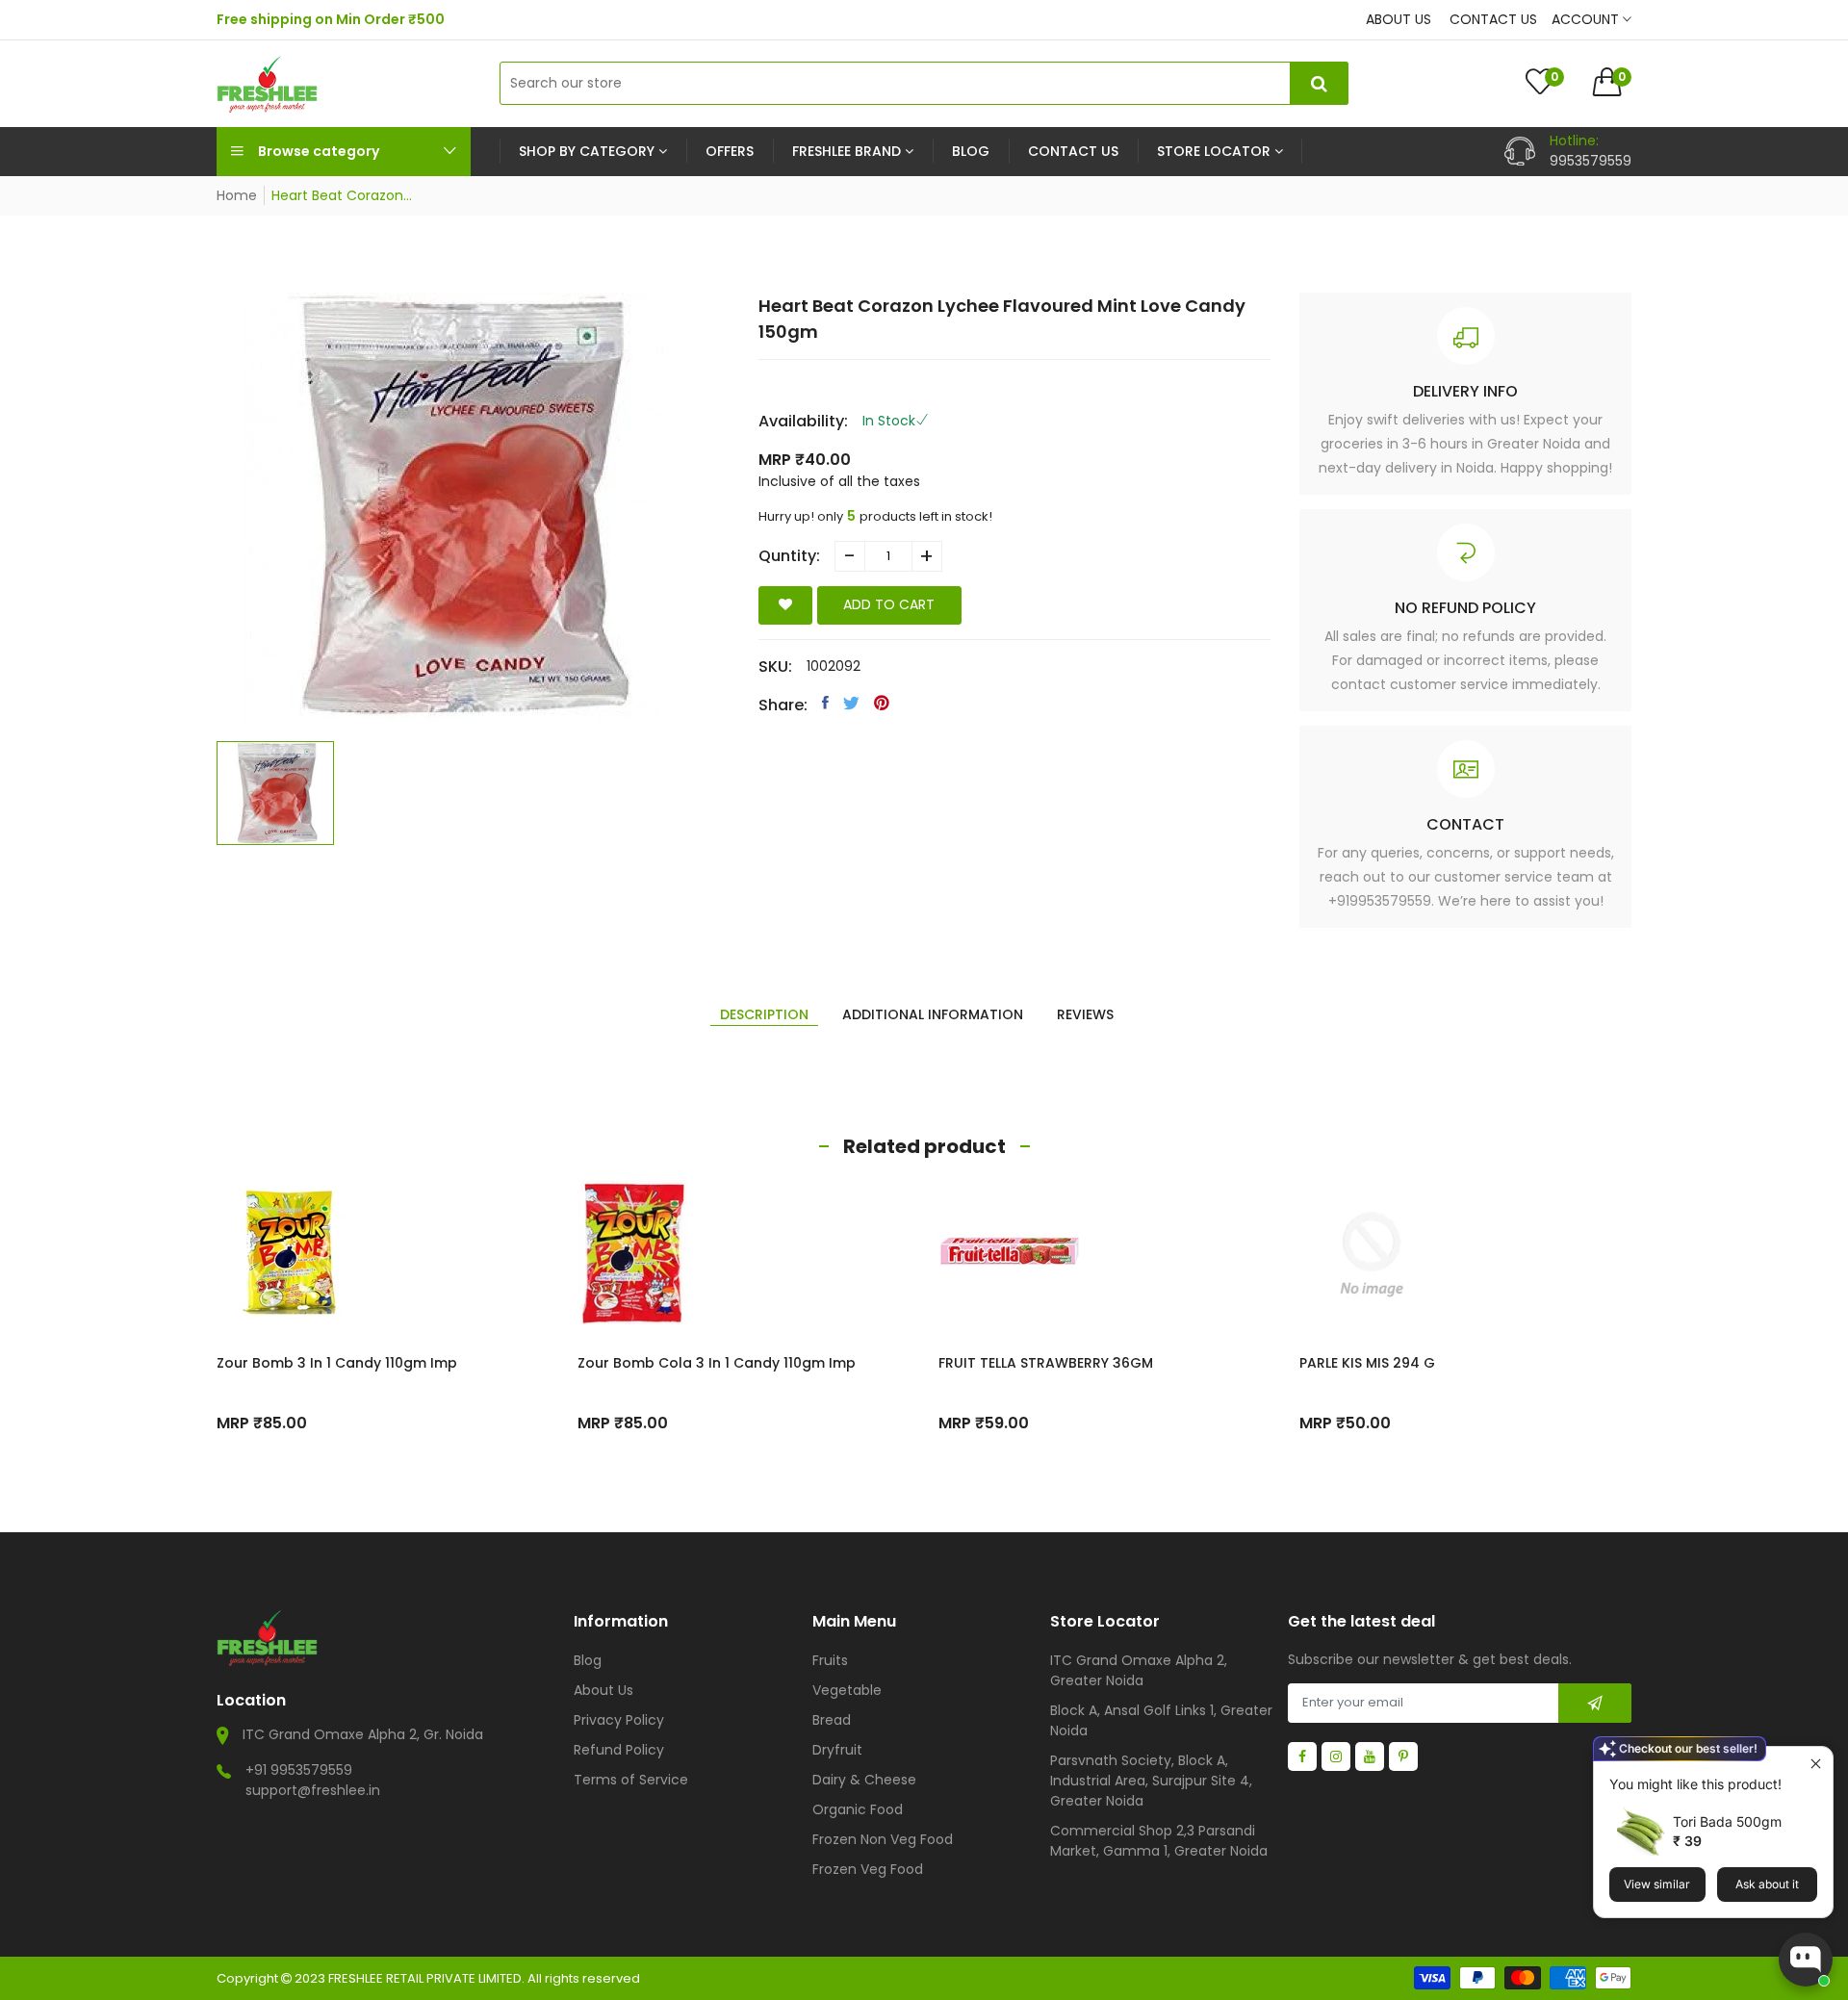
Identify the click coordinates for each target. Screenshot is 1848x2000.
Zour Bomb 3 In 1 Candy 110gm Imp (337, 1363)
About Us (603, 1690)
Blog (588, 1660)
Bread (832, 1720)
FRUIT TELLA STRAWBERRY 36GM (1046, 1363)
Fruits (830, 1660)
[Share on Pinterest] (882, 703)
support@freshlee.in (313, 1790)
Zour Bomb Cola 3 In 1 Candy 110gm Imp (717, 1363)
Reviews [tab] (1085, 1014)
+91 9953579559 (299, 1770)
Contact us (1493, 19)
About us (1399, 19)
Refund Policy (619, 1750)
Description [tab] (764, 1014)
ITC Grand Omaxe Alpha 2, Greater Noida (1139, 1670)
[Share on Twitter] (851, 703)
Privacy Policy (619, 1720)
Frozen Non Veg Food (883, 1839)
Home (237, 195)
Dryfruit (837, 1750)
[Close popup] (1816, 1764)
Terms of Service (631, 1780)
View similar (1657, 1884)
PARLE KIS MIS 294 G (1367, 1363)
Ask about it (1767, 1884)
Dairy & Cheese (864, 1780)
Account (1587, 19)
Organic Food (858, 1809)
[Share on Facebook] (825, 703)
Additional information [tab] (933, 1014)
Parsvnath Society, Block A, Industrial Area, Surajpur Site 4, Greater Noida (1151, 1781)
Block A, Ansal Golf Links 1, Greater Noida (1161, 1720)
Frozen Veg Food (868, 1869)
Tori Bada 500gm (1727, 1821)
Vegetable (847, 1690)
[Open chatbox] (1806, 1960)
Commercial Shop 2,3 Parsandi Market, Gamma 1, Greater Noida (1159, 1841)
